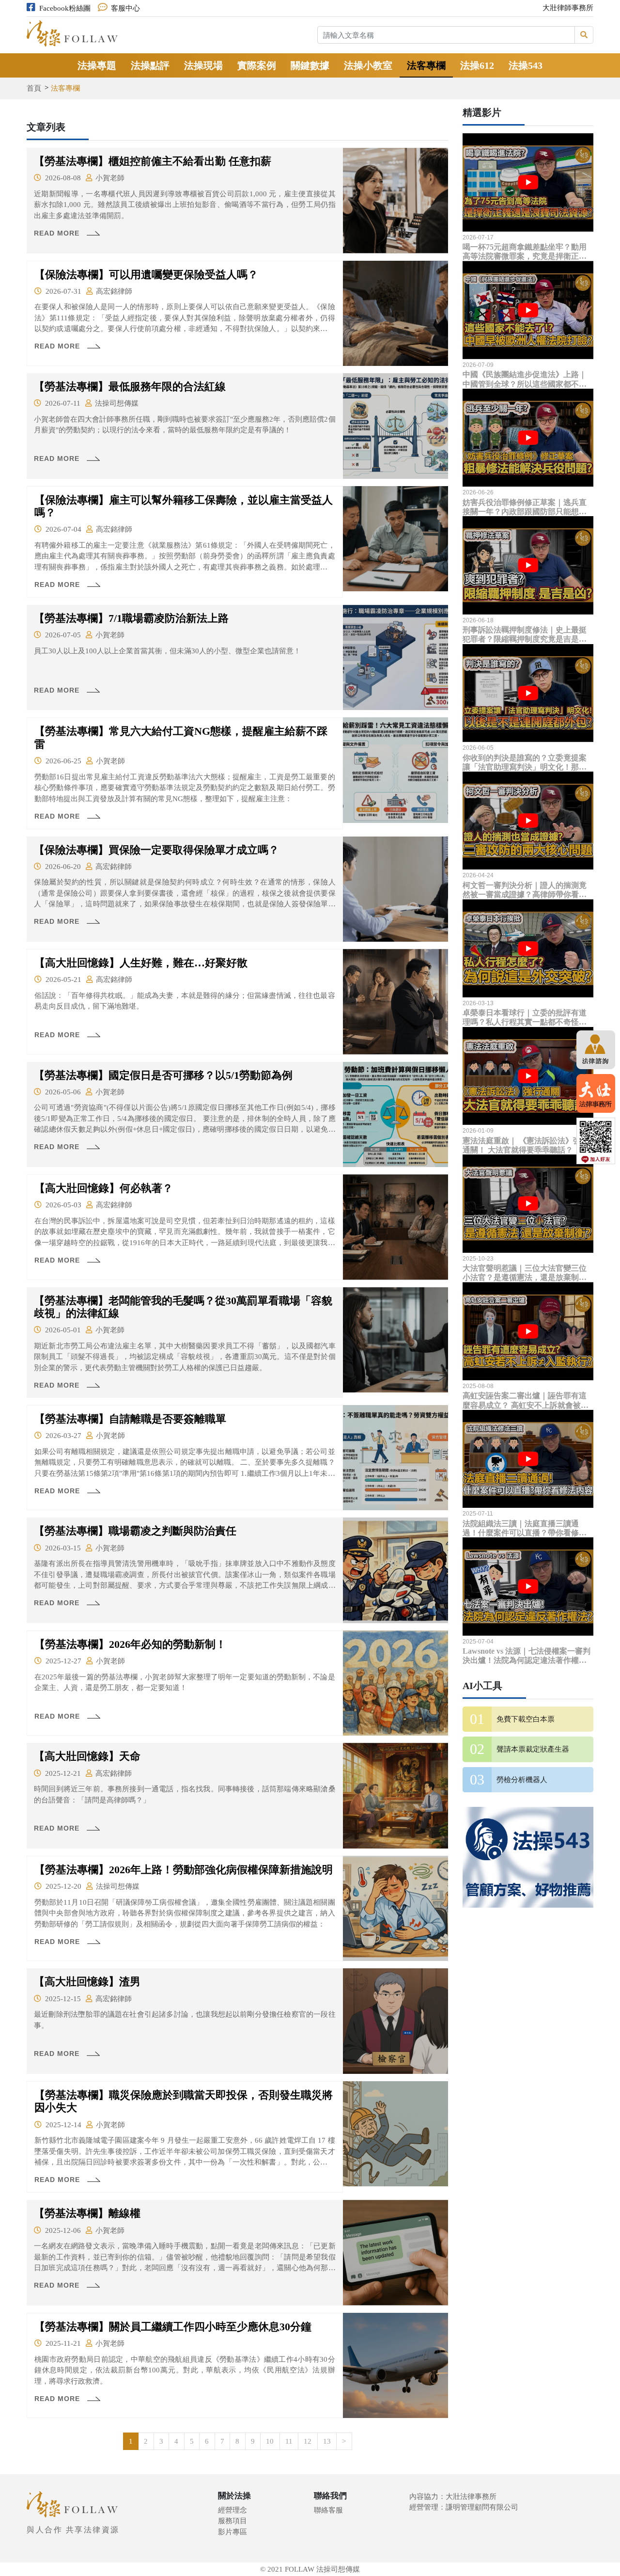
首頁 (34, 88)
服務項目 (232, 2521)
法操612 (477, 65)
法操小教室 (368, 65)
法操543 (526, 65)
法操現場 (203, 65)
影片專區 (232, 2532)
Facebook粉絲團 (65, 8)
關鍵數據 (310, 65)
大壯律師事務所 (568, 8)
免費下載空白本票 (526, 1719)
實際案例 (257, 65)
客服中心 (125, 8)
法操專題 (97, 65)
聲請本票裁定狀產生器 (533, 1749)
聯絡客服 (328, 2510)
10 (270, 2441)
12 (308, 2441)
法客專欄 (426, 65)
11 (289, 2441)
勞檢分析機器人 (522, 1780)
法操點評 (150, 65)
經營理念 (232, 2510)
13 (327, 2441)
